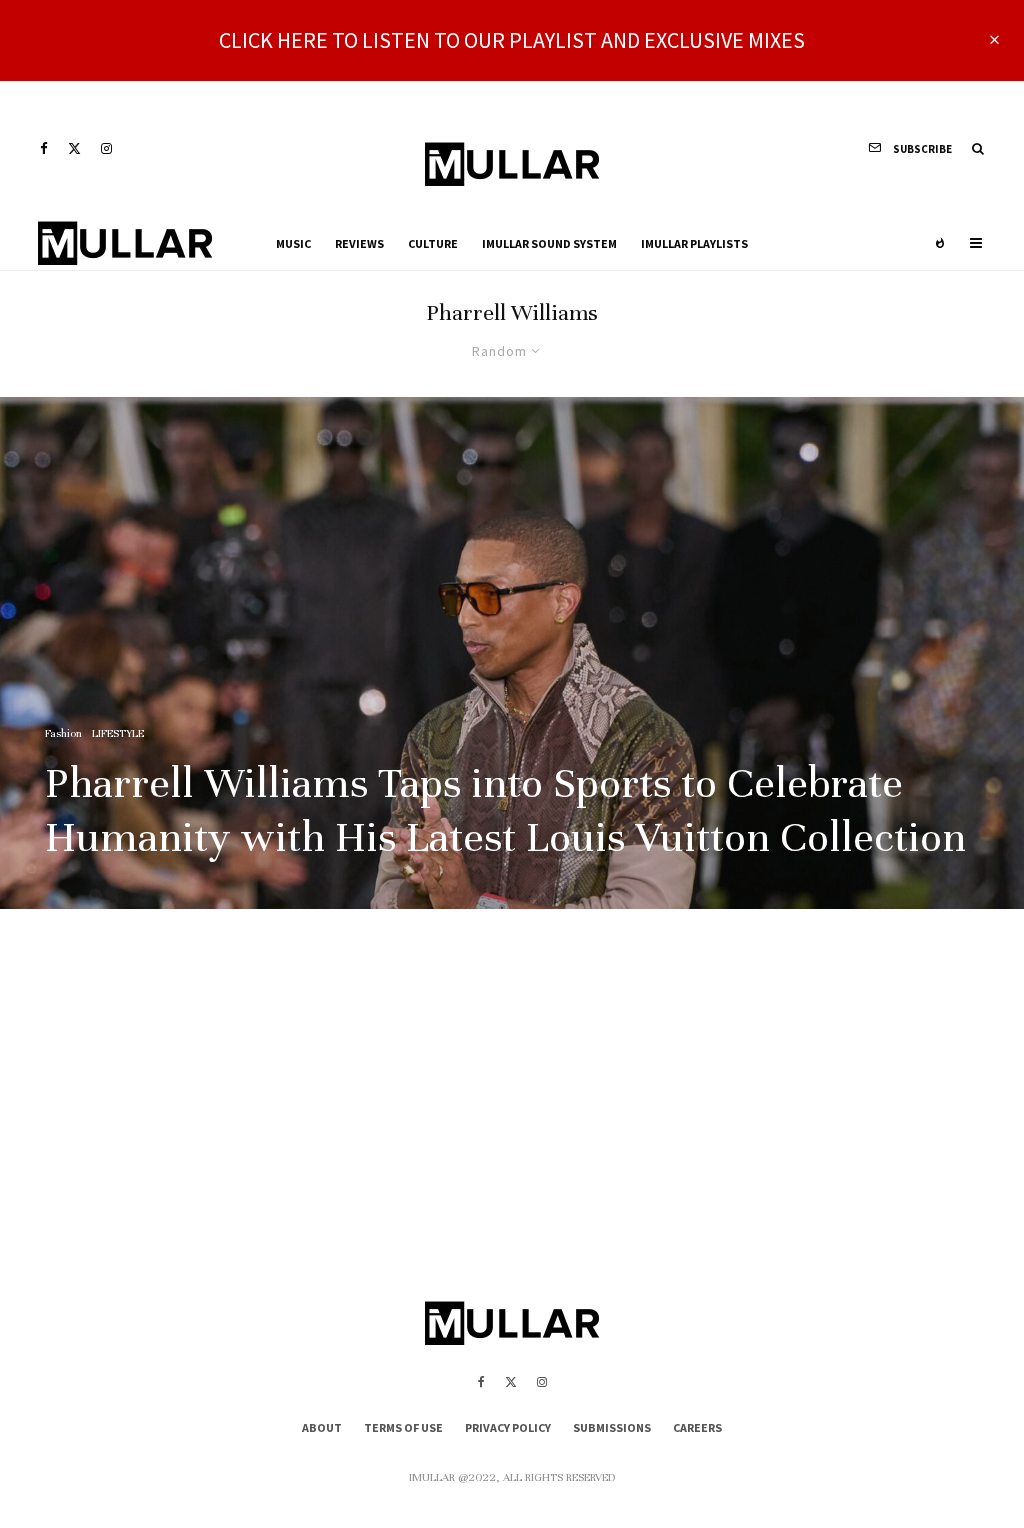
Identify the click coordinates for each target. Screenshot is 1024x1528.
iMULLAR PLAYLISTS (694, 243)
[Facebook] (44, 148)
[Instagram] (106, 148)
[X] (74, 148)
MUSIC (293, 243)
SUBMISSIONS (612, 1427)
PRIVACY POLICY (508, 1427)
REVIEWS (359, 243)
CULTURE (433, 243)
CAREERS (697, 1427)
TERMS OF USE (403, 1427)
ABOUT (322, 1427)
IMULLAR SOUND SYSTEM (549, 243)
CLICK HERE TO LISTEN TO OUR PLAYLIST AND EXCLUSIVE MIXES (512, 40)
